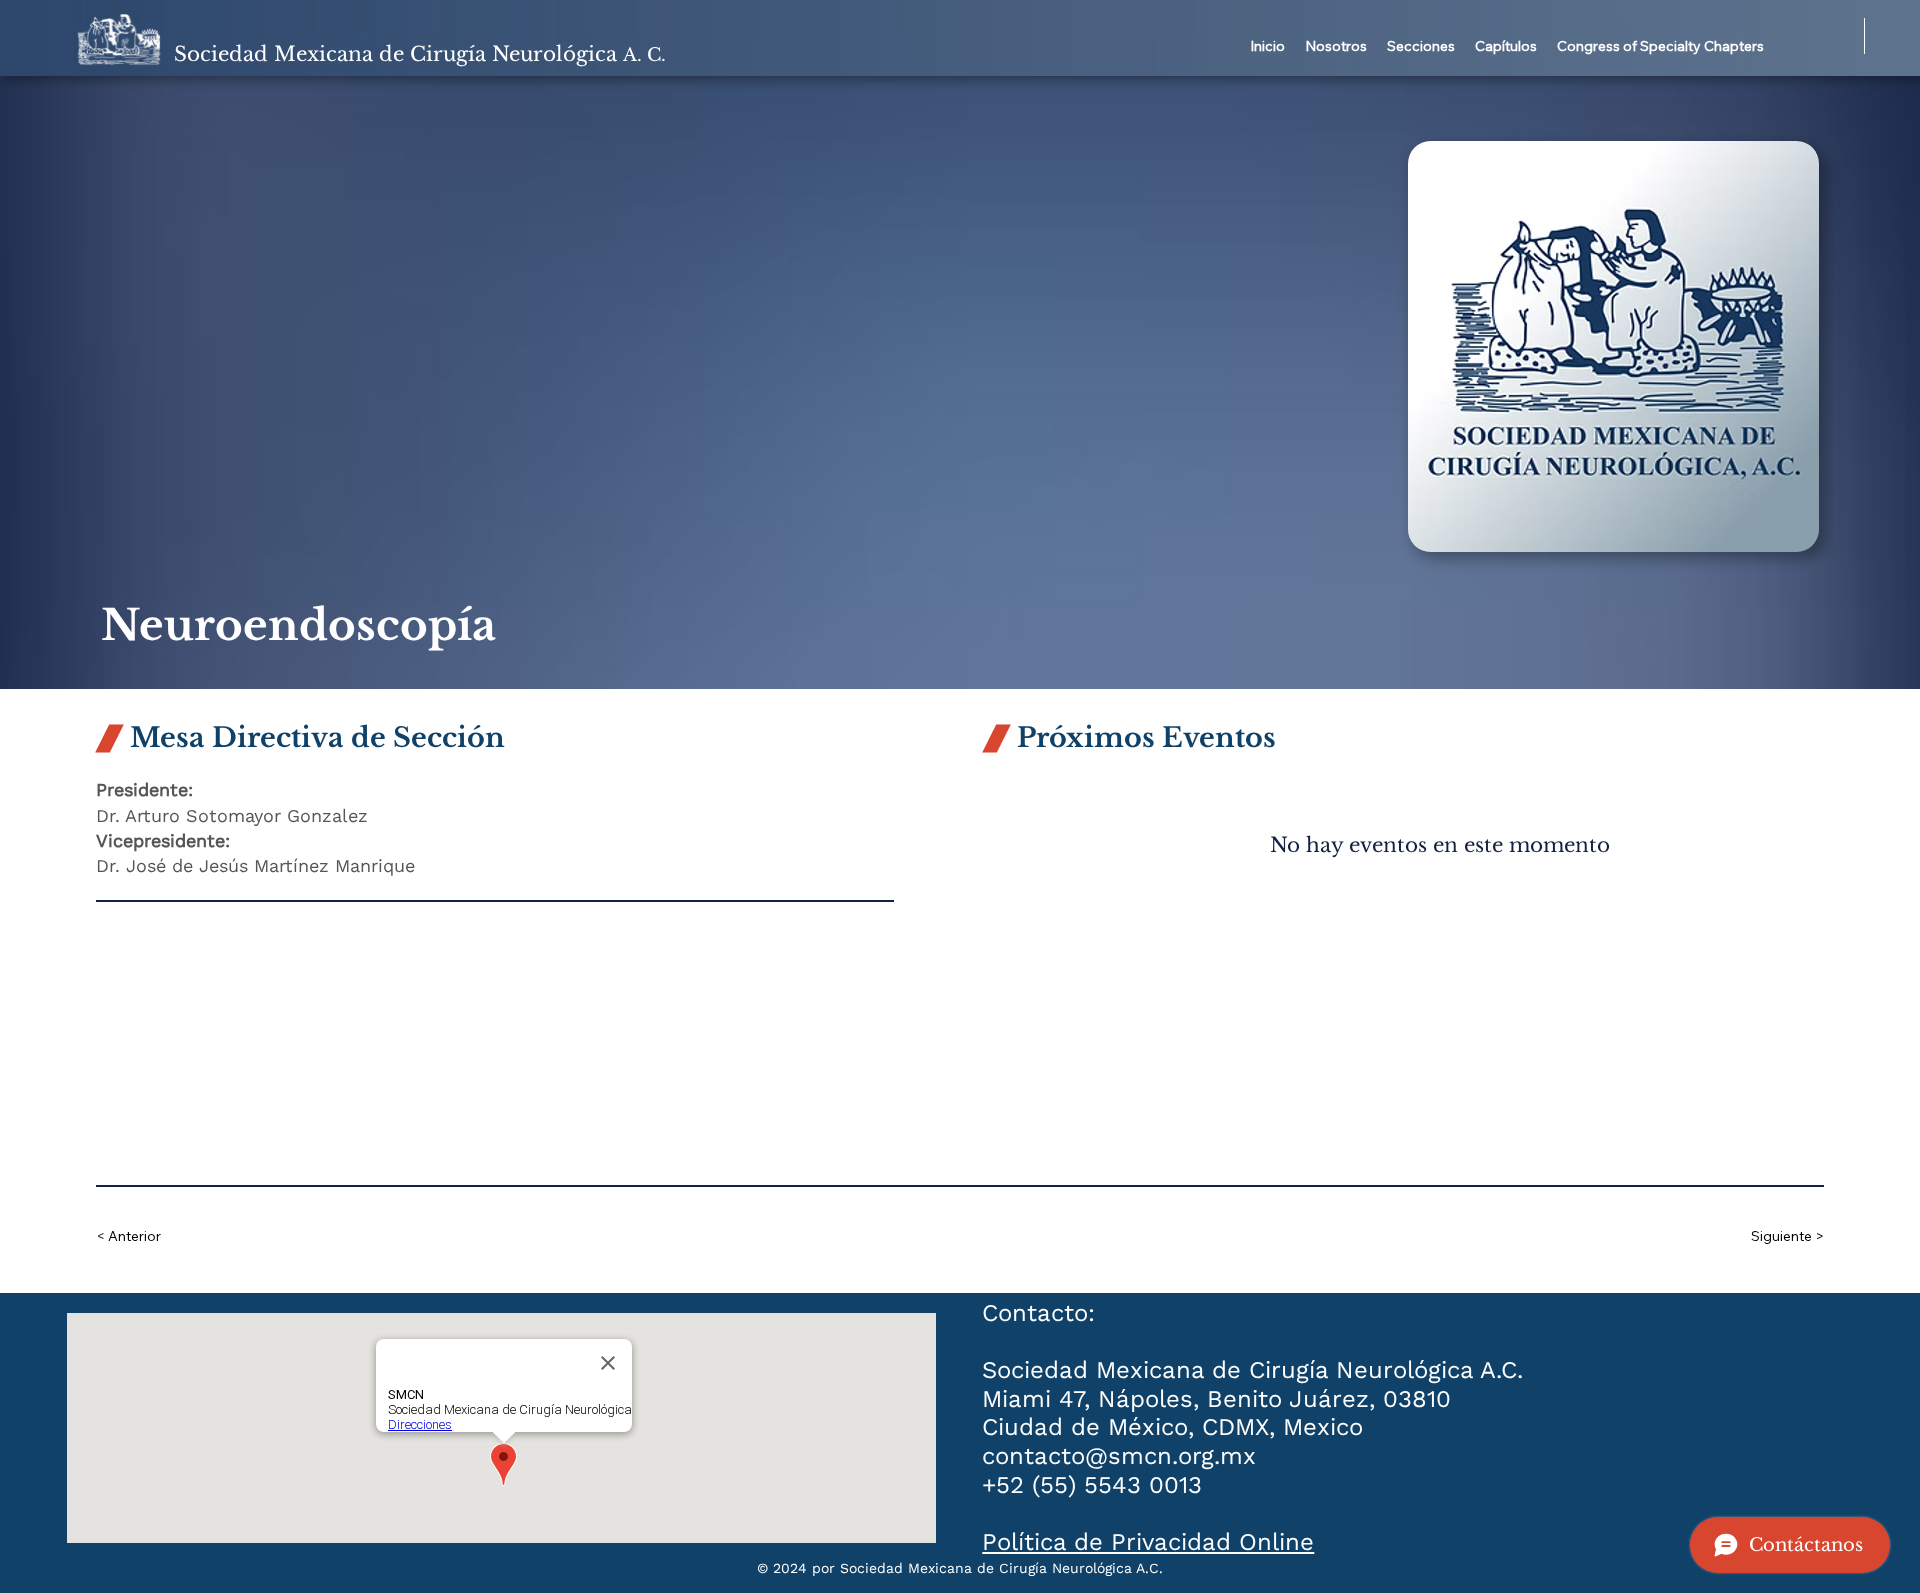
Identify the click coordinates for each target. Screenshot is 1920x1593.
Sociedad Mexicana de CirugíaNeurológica (420, 54)
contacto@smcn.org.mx (1119, 1456)
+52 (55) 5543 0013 (1092, 1485)
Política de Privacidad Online (1148, 1542)
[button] (1336, 47)
